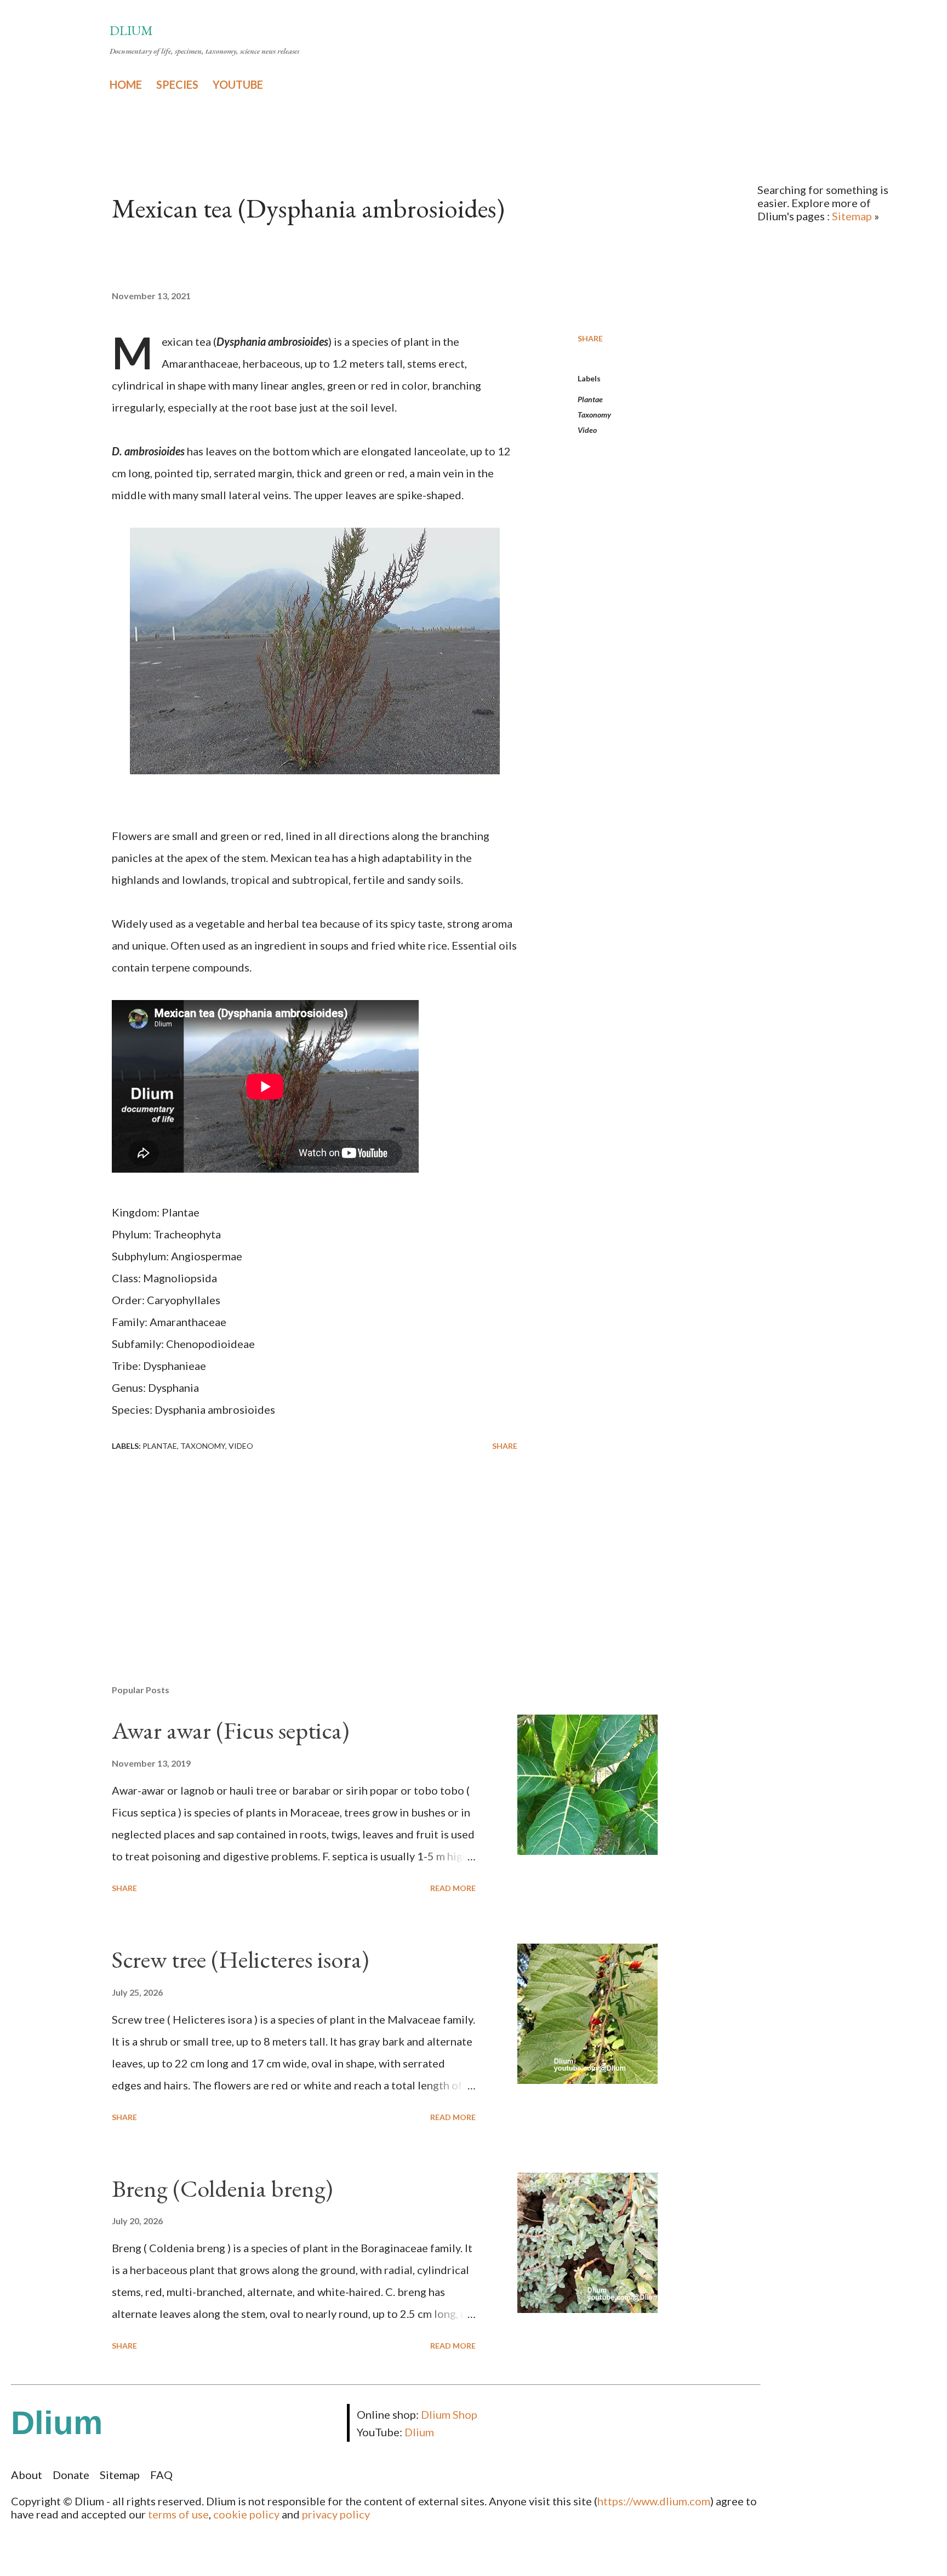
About (27, 2475)
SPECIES (177, 84)
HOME (126, 84)
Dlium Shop (449, 2414)
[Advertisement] (297, 1548)
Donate (71, 2475)
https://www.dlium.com (654, 2501)
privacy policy (336, 2514)
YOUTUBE (238, 84)
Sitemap (852, 216)
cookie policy (246, 2514)
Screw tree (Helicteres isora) (240, 1959)
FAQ (161, 2475)
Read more (453, 1888)
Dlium (131, 30)
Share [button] (590, 338)
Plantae (590, 399)
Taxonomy (594, 415)
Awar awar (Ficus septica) (230, 1730)
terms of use (178, 2514)
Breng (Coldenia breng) (222, 2188)
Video (587, 430)
